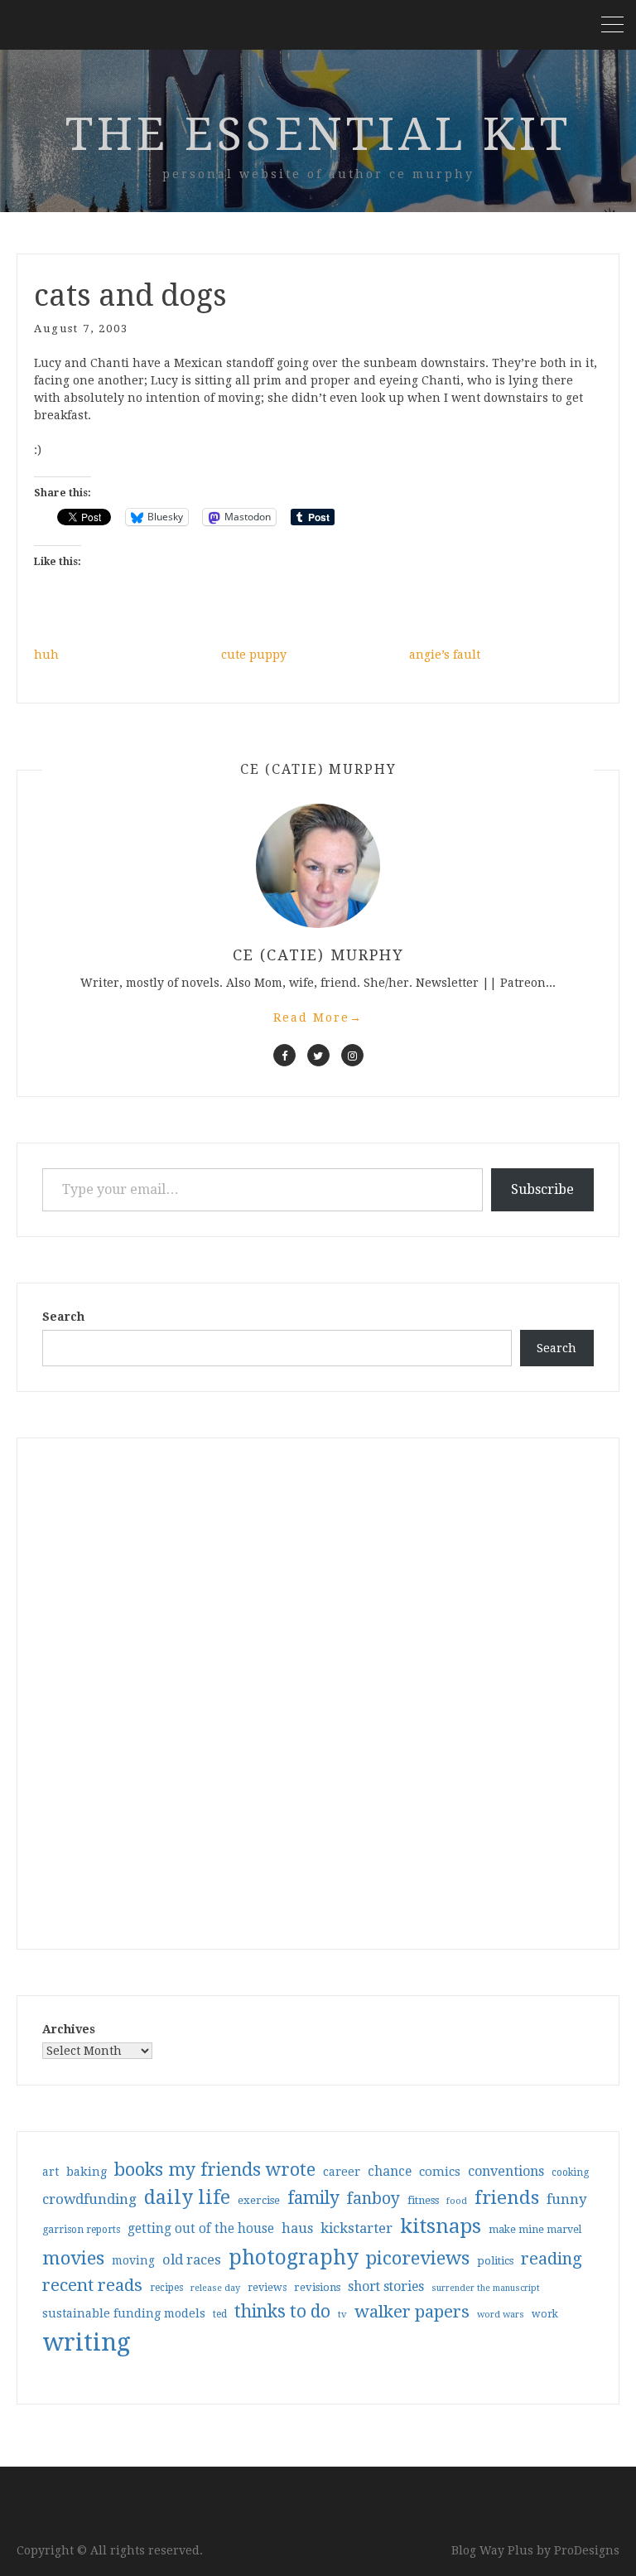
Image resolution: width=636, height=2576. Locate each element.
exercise (259, 2200)
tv (342, 2314)
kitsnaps (441, 2226)
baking (87, 2172)
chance (390, 2172)
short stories (386, 2286)
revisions (317, 2287)
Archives (69, 2029)
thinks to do (282, 2312)
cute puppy (254, 655)
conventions (506, 2171)
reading (552, 2259)
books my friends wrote (215, 2170)
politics (495, 2261)
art (51, 2172)
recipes (166, 2288)
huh (46, 655)
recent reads (92, 2285)
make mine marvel (535, 2230)
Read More (318, 1017)
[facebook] (284, 1055)
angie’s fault (445, 655)
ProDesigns (587, 2550)
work (545, 2314)
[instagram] (352, 1055)
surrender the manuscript (486, 2288)
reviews (267, 2287)
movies (73, 2258)
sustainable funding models (124, 2313)
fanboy (373, 2199)
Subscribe (542, 1189)
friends (507, 2197)
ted (220, 2314)
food (457, 2201)
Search (63, 1317)
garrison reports (81, 2230)
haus (297, 2228)
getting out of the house (201, 2229)
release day (215, 2288)
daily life (187, 2197)
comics (440, 2172)
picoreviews (418, 2258)
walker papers (412, 2312)
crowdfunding (89, 2199)
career (342, 2172)
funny (567, 2199)
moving (133, 2260)
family (313, 2198)
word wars (501, 2315)
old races (192, 2260)
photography (294, 2257)
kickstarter (357, 2228)
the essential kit (318, 134)
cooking (570, 2172)
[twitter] (318, 1055)
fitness (423, 2200)
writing (87, 2342)
